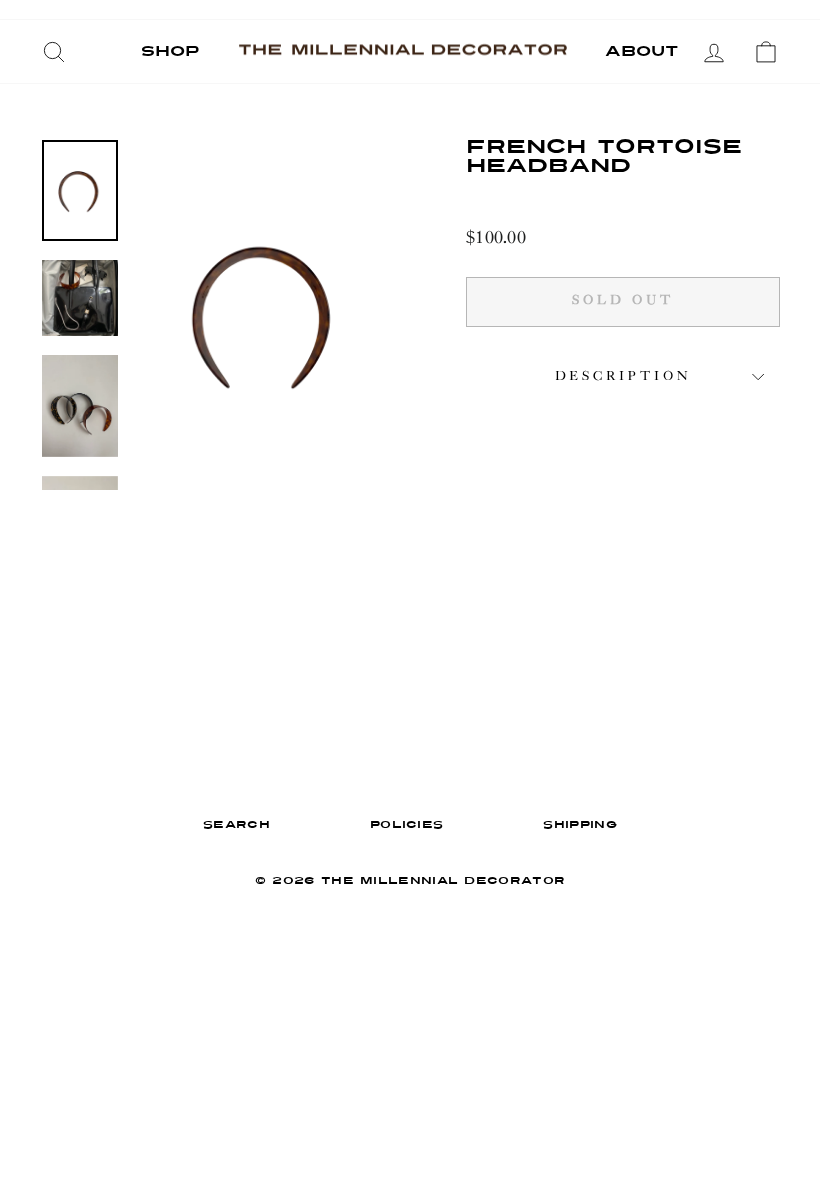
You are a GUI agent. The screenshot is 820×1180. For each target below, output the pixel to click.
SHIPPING (579, 825)
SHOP (170, 51)
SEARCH (236, 825)
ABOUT (642, 51)
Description (623, 377)
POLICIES (406, 825)
